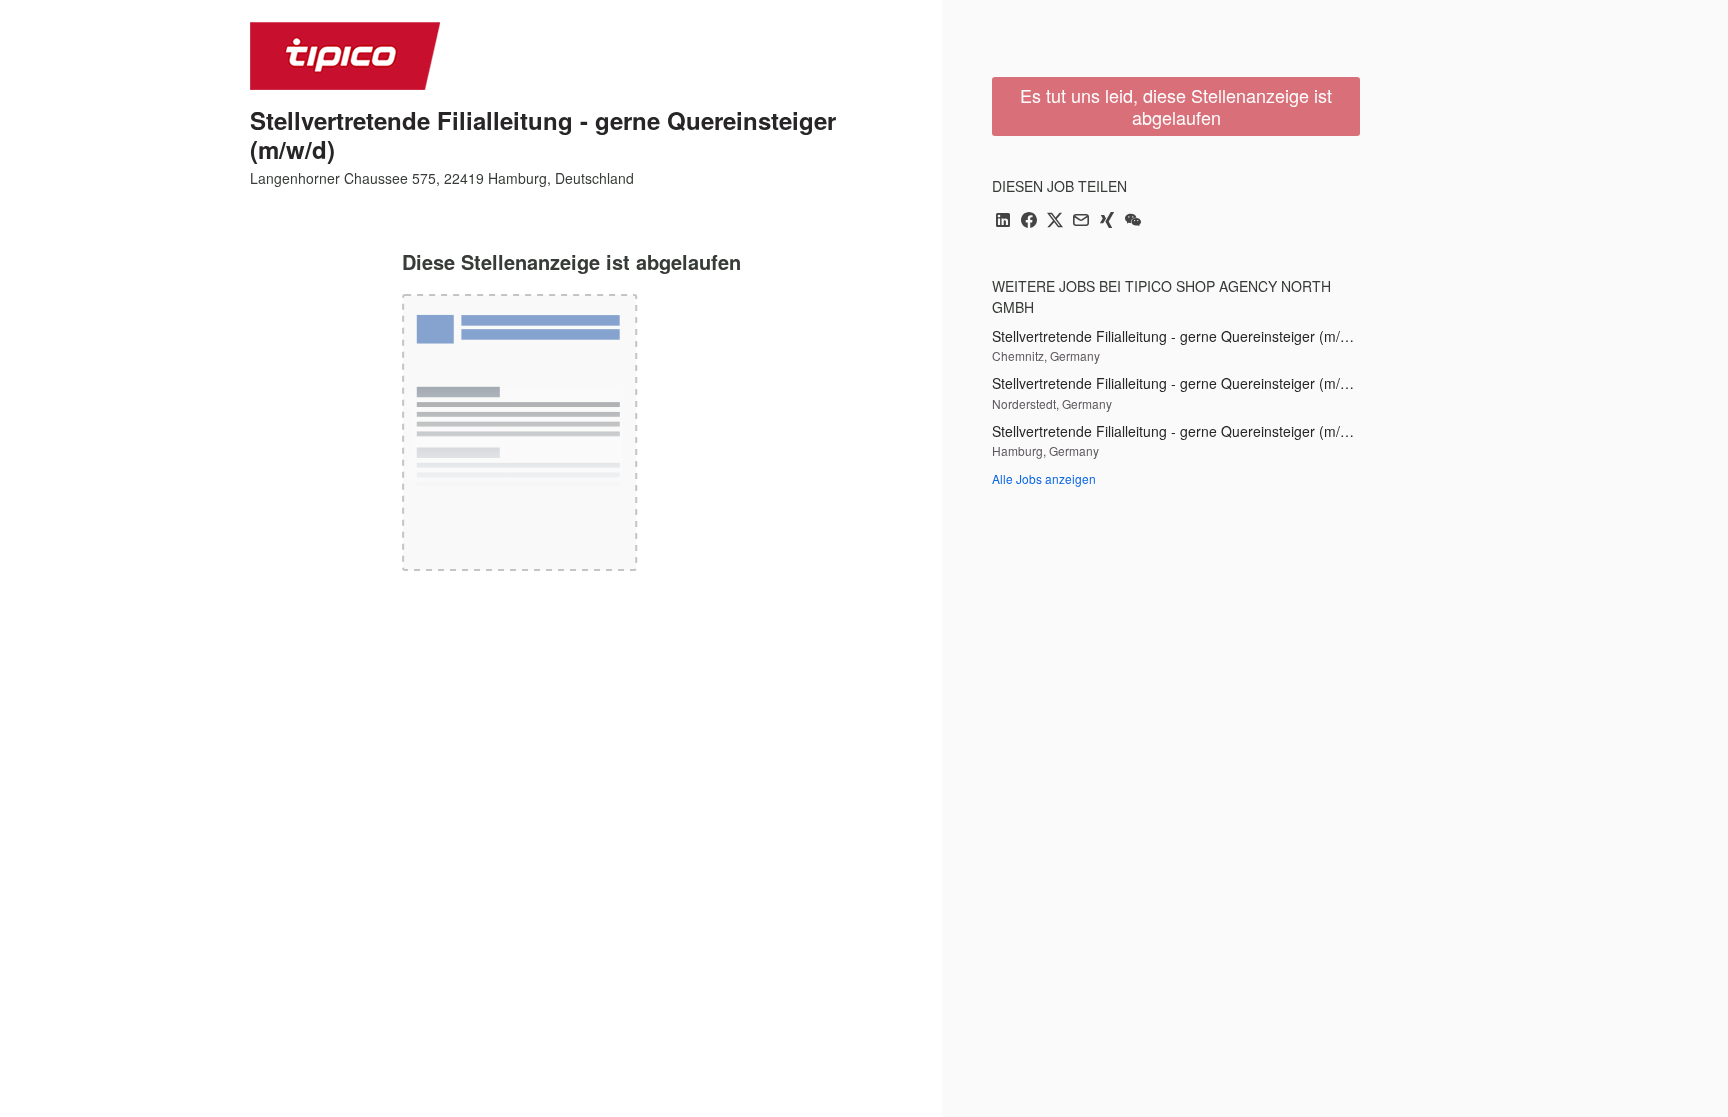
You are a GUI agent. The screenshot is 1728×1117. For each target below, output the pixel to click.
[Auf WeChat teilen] (1133, 221)
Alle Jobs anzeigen (1044, 478)
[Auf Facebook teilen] (1029, 221)
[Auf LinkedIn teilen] (1003, 221)
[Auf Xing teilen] (1107, 221)
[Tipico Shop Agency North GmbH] (345, 56)
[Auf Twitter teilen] (1055, 221)
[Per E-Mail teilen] (1081, 221)
